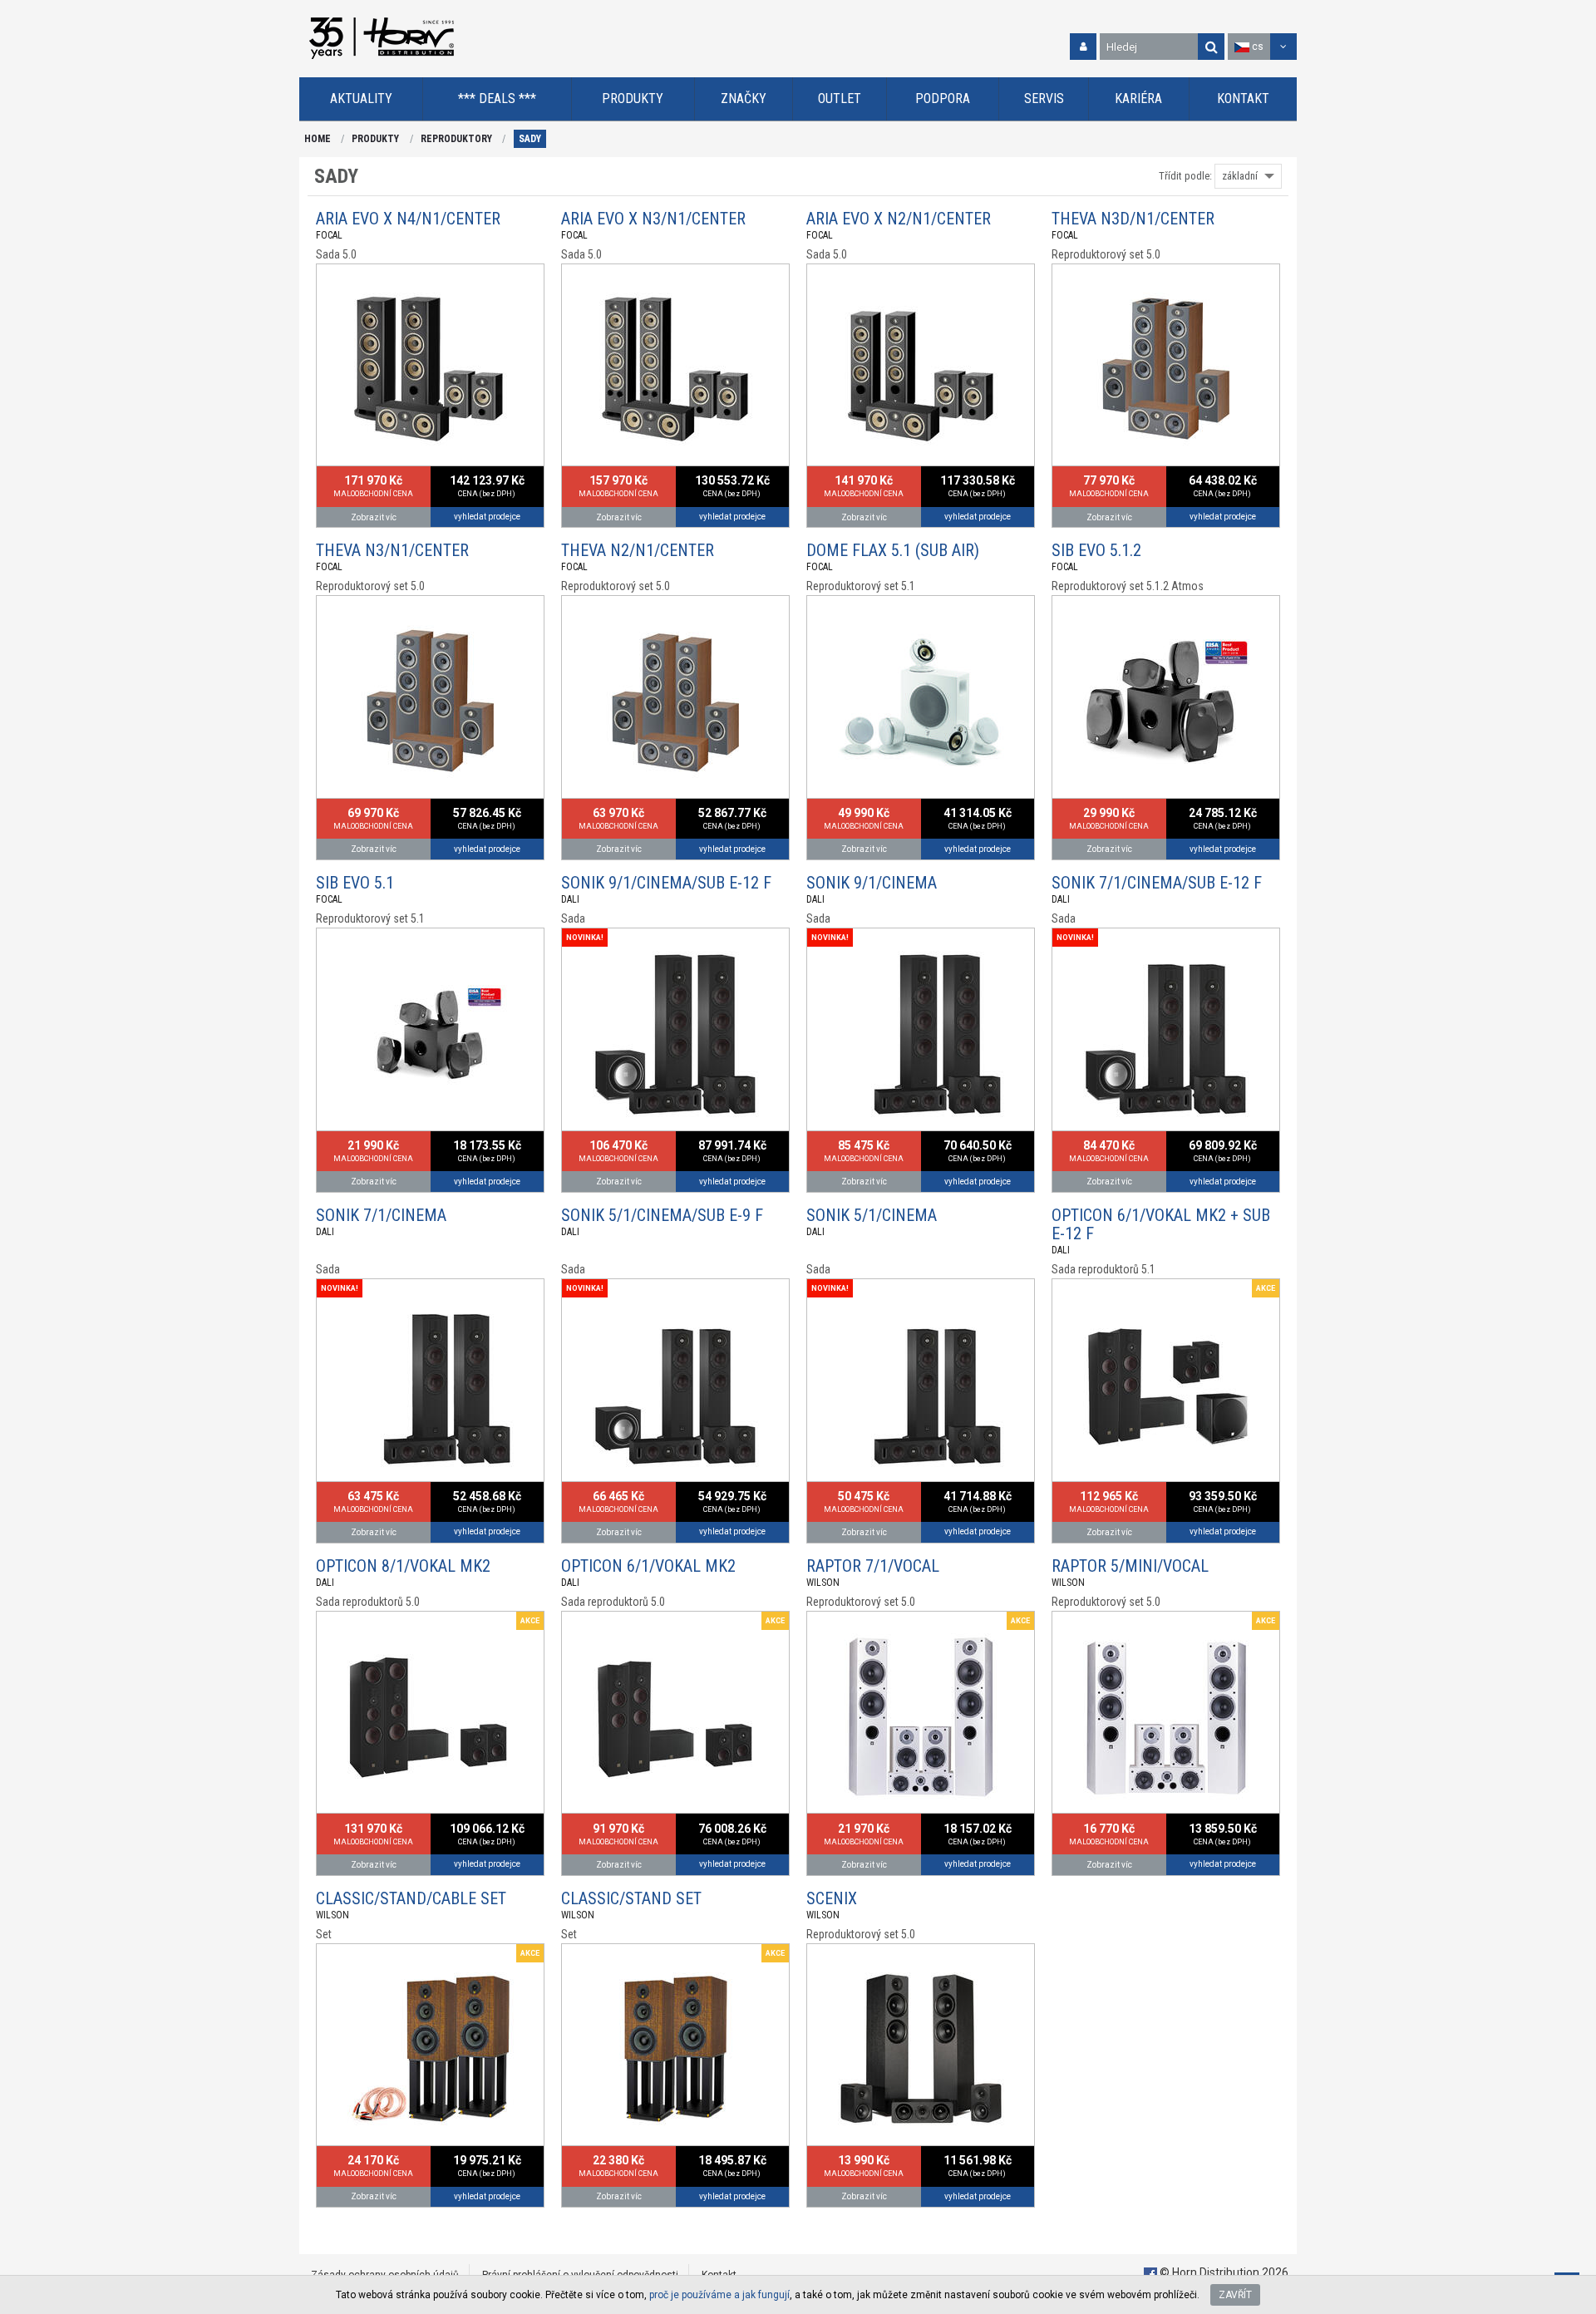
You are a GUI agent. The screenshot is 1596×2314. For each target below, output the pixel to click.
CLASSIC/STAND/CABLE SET (411, 1898)
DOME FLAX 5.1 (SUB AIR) (893, 550)
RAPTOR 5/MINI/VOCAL (1130, 1566)
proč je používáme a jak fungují (719, 2295)
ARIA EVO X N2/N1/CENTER (899, 219)
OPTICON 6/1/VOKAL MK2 (648, 1566)
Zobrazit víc (374, 517)
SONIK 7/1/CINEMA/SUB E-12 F (1157, 883)
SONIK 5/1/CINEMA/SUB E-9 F (662, 1215)
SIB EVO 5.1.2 (1096, 550)
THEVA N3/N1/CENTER (392, 550)
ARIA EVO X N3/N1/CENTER (653, 219)
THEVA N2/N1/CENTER (638, 550)
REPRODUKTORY (456, 139)
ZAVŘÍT (1235, 2295)
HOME (318, 139)
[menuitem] (361, 99)
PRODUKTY (375, 139)
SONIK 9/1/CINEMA (872, 883)
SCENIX (832, 1898)
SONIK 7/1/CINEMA (381, 1215)
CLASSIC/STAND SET (631, 1898)
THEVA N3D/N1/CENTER (1133, 219)
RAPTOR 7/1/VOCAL (873, 1566)
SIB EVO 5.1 (355, 883)
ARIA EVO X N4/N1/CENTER (408, 219)
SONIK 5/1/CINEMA (872, 1215)
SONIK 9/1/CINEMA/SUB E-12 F (666, 883)
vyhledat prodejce (487, 517)
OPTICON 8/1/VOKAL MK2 (403, 1566)
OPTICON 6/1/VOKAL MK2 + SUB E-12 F (1161, 1224)
